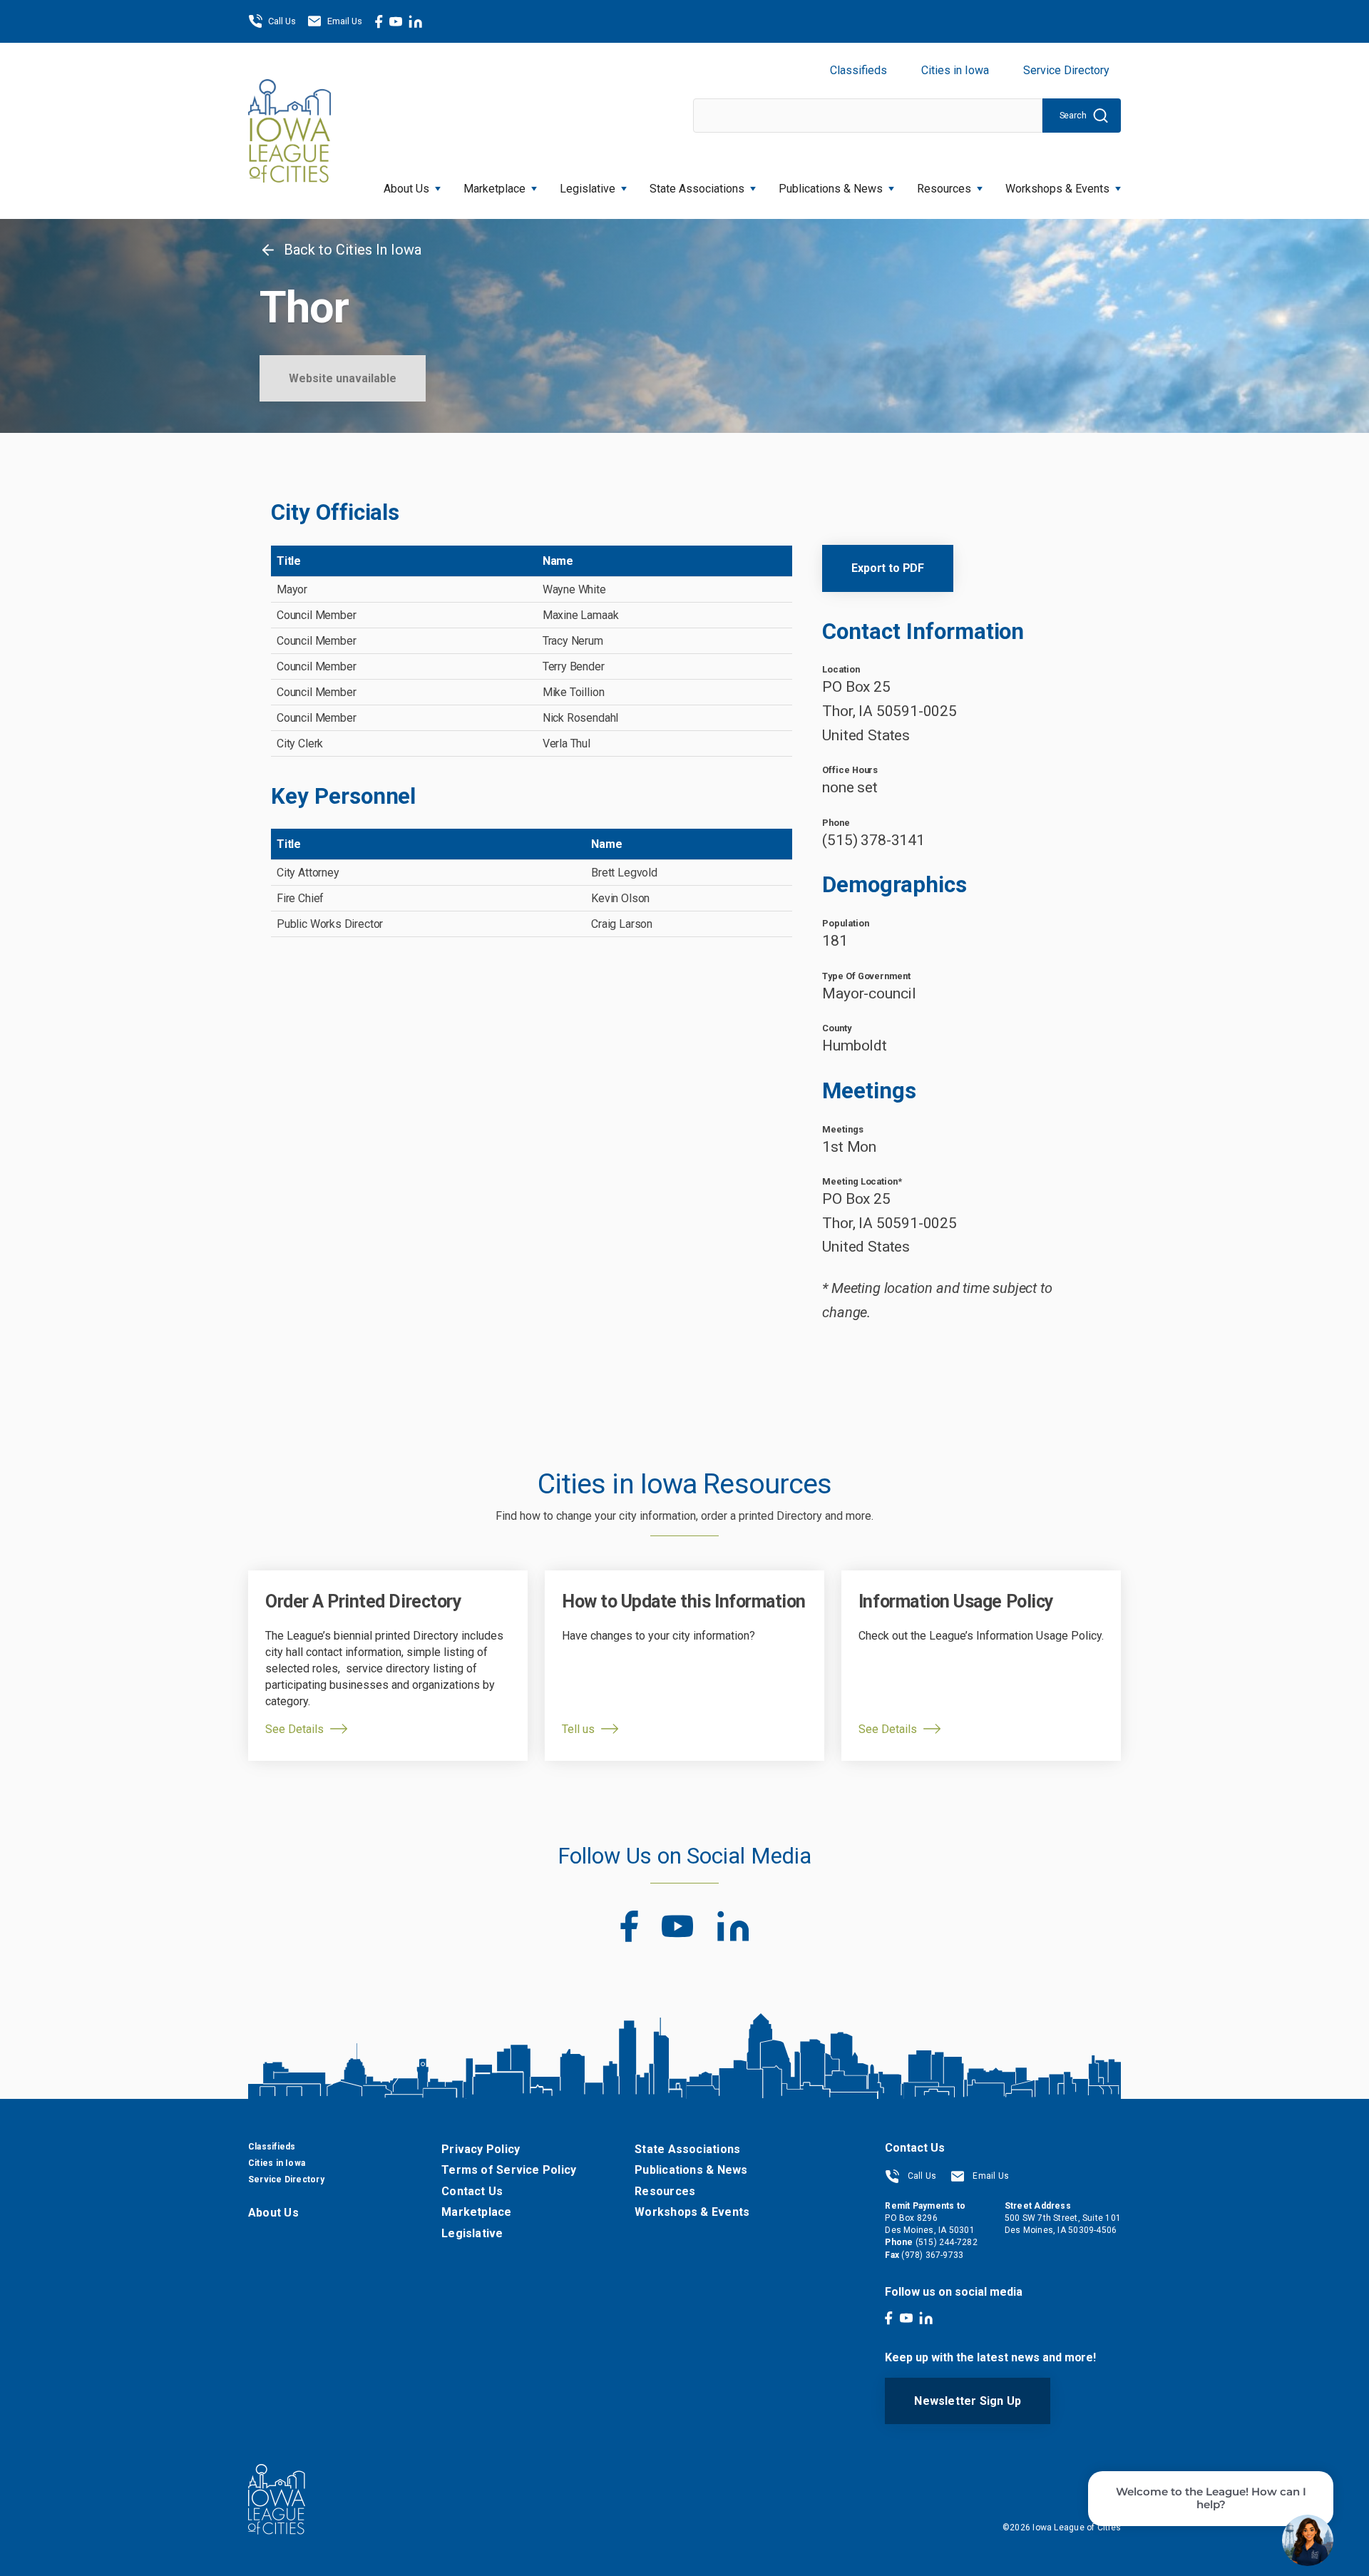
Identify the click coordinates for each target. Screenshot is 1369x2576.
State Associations (697, 189)
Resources (944, 189)
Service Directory (1066, 70)
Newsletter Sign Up (968, 2401)
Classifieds (858, 70)
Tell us (578, 1729)
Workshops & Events (1057, 189)
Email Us (345, 21)
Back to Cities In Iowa (351, 250)
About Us (406, 189)
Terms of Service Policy (509, 2170)
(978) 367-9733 (932, 2255)
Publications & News (691, 2170)
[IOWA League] (289, 131)
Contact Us (472, 2191)
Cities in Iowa (955, 70)
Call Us (282, 21)
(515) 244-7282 (947, 2242)
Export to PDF (888, 568)
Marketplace (494, 189)
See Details (294, 1729)
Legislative (588, 189)
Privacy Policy (481, 2149)
